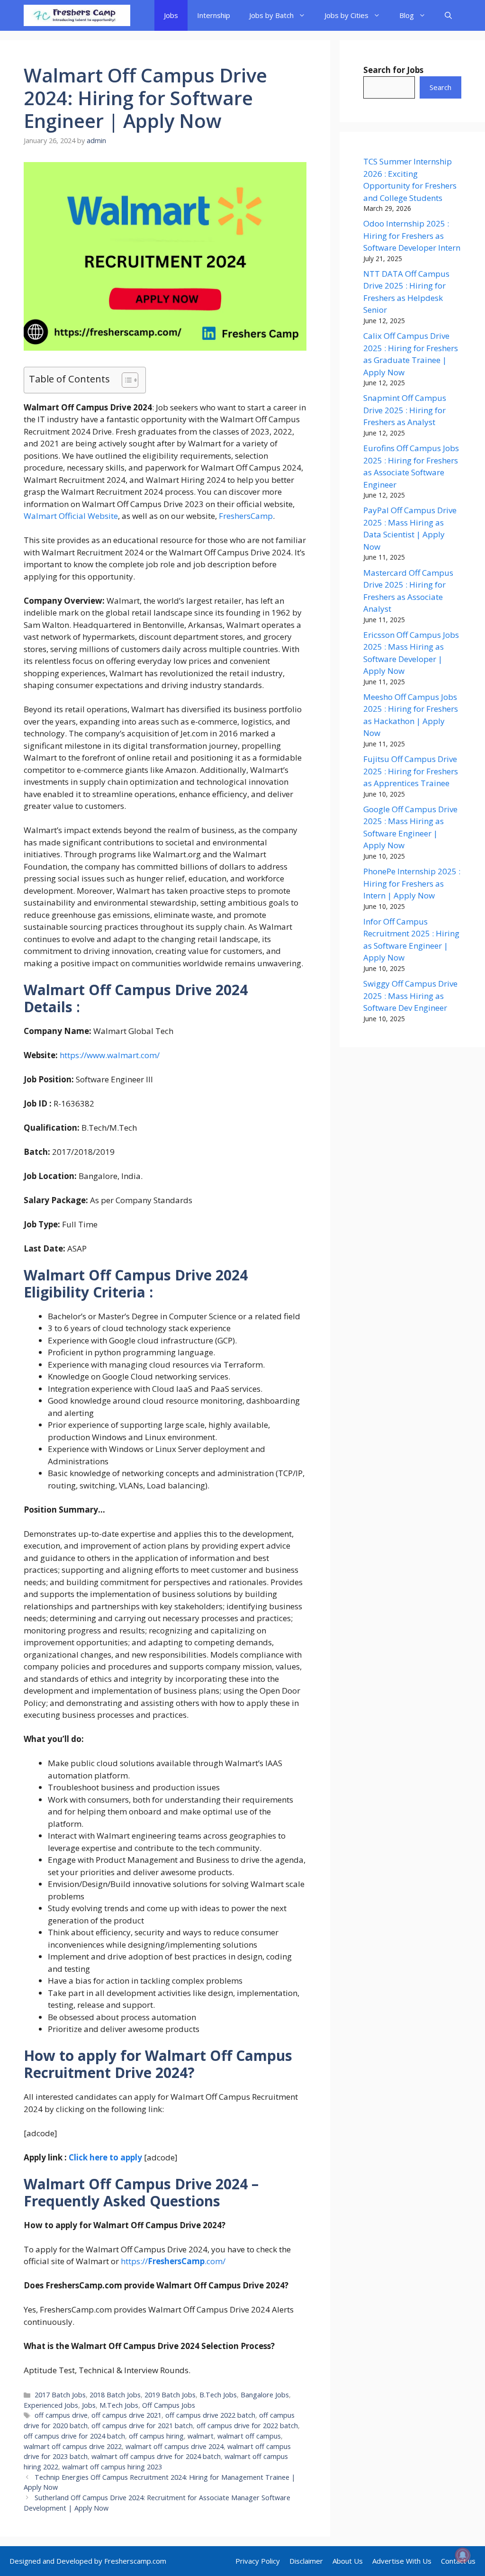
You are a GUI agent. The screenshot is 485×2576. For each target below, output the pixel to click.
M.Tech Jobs (119, 2405)
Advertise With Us (402, 2561)
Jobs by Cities (346, 15)
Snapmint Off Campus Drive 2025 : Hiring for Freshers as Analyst (405, 410)
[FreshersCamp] (77, 15)
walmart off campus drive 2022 (73, 2446)
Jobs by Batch (271, 15)
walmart (201, 2436)
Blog (407, 15)
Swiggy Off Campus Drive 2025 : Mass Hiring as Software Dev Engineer (410, 996)
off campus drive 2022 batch (210, 2415)
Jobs (171, 15)
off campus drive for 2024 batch (74, 2436)
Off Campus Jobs (169, 2405)
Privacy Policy (258, 2561)
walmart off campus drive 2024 (175, 2446)
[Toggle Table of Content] (125, 380)
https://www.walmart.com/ (110, 1055)
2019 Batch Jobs (170, 2395)
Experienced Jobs (51, 2405)
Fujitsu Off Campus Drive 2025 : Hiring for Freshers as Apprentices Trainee (411, 771)
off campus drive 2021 (126, 2415)
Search (440, 87)
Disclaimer (306, 2561)
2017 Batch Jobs (60, 2395)
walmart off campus (249, 2436)
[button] (448, 15)
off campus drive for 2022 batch (247, 2426)
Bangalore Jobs (265, 2395)
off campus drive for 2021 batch (142, 2426)
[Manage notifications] (463, 2555)
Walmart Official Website (71, 516)
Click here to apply (105, 2157)
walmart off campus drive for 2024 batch (156, 2456)
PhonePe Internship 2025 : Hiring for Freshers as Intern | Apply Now (412, 883)
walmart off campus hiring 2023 (112, 2467)
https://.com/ (172, 2261)
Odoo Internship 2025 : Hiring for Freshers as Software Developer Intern (412, 236)
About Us (348, 2561)
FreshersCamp (246, 516)
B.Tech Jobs (218, 2395)
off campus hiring (156, 2436)
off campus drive (61, 2415)
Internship (214, 15)
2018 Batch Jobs (115, 2395)
